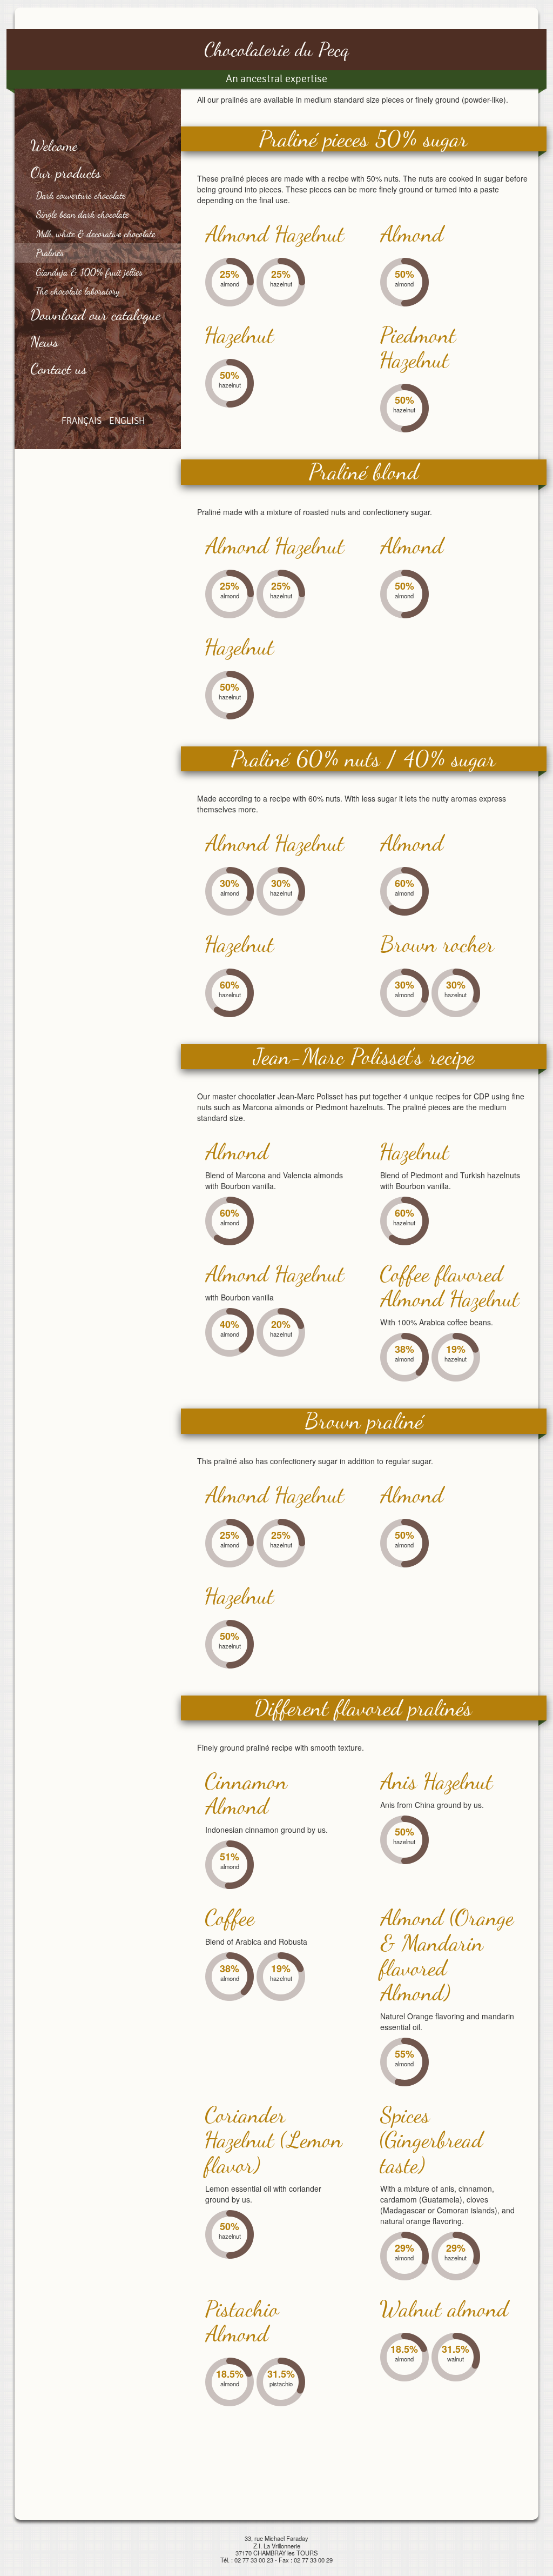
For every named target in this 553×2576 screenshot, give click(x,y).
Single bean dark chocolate (83, 214)
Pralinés (50, 252)
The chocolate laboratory (78, 291)
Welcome (54, 145)
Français (82, 421)
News (45, 342)
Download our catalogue (96, 315)
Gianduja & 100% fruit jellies (89, 272)
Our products (66, 172)
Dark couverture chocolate (81, 195)
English (127, 421)
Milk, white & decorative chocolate (96, 233)
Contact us (59, 369)
